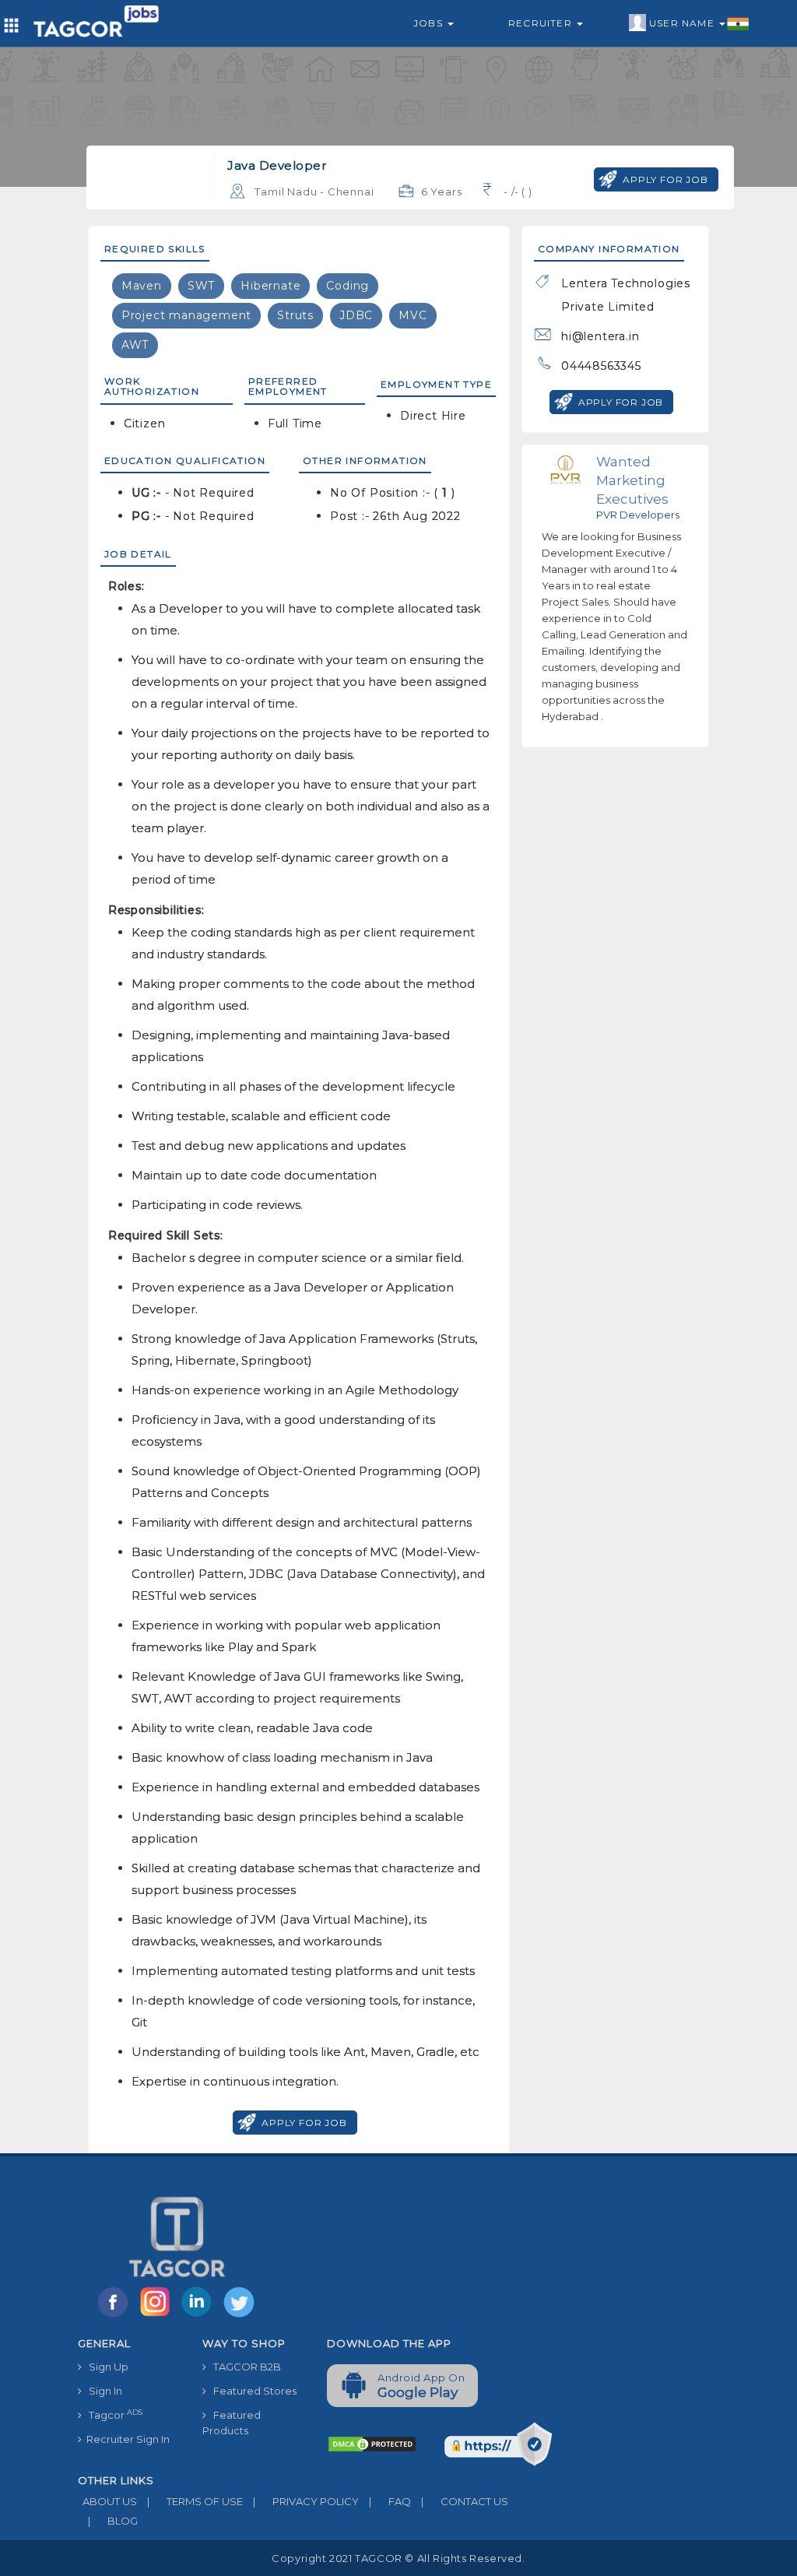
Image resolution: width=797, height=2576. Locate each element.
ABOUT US (107, 2501)
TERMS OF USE (195, 2501)
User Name (683, 23)
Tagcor (112, 2414)
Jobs (430, 23)
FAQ (390, 2501)
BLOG (113, 2521)
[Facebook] (116, 2316)
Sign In (102, 2391)
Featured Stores (251, 2391)
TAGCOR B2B (244, 2367)
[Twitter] (241, 2316)
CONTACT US (465, 2501)
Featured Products (232, 2423)
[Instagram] (158, 2316)
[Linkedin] (200, 2316)
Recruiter (542, 23)
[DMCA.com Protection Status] (372, 2443)
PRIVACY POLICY (306, 2501)
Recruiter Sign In (126, 2439)
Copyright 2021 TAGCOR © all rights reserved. (398, 2558)
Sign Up (105, 2367)
